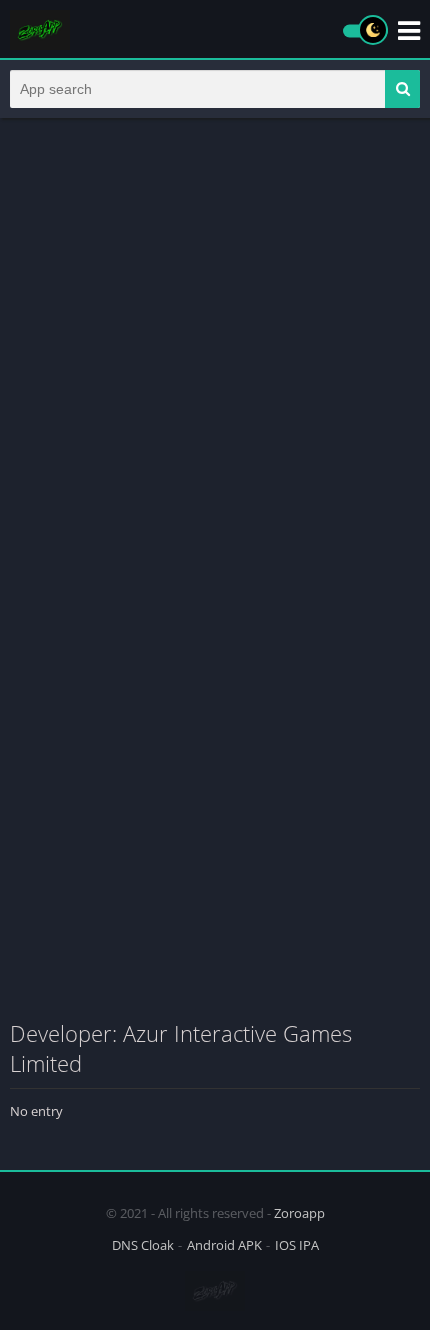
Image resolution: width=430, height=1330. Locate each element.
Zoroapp (299, 1213)
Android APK (224, 1245)
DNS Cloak (143, 1245)
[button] (402, 89)
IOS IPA (297, 1245)
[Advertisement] (215, 353)
